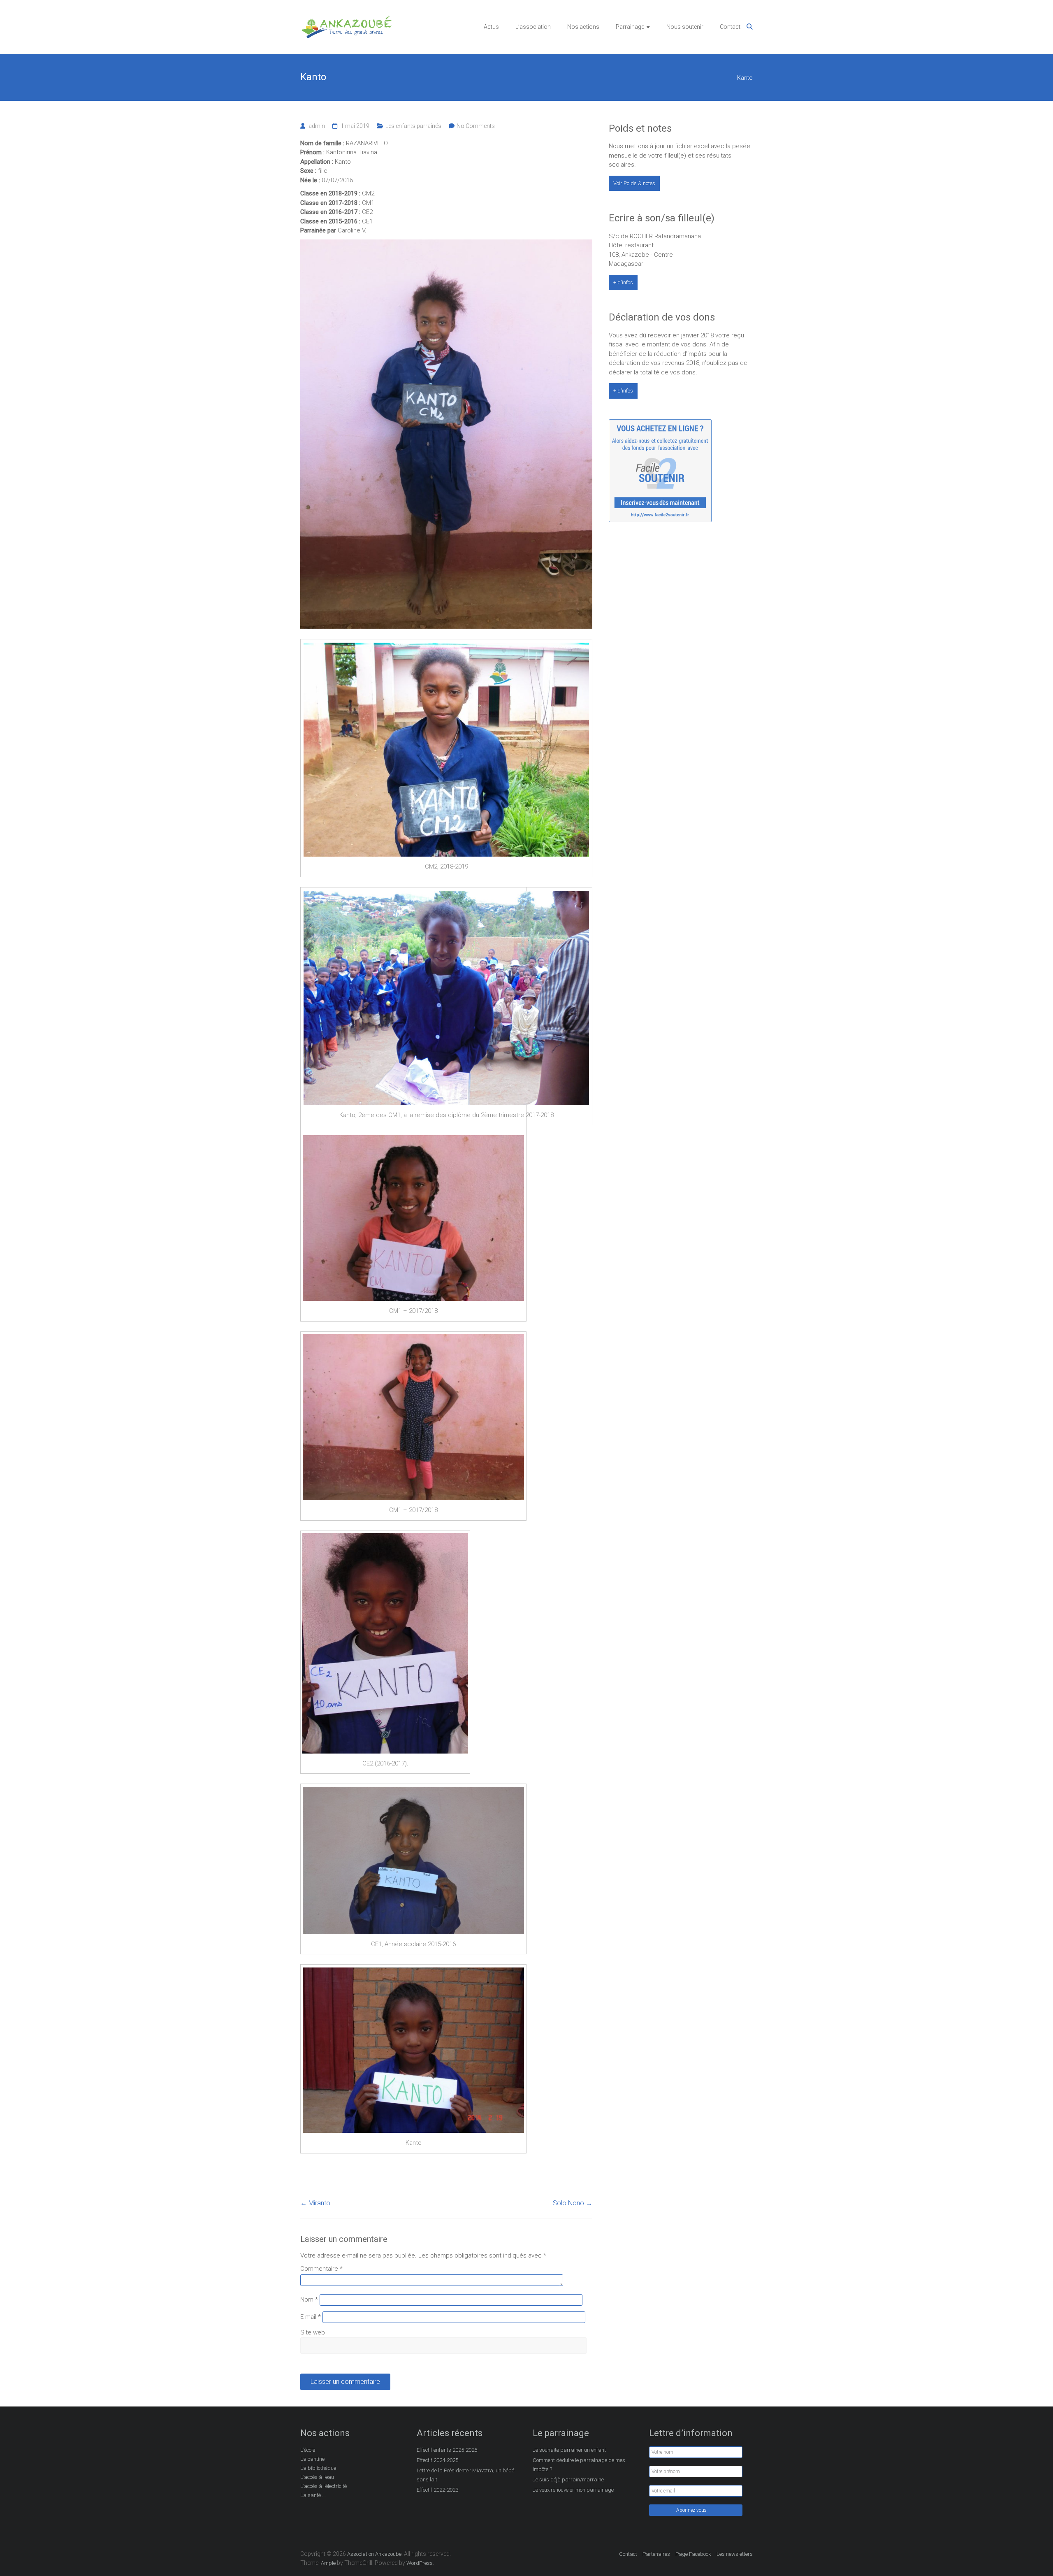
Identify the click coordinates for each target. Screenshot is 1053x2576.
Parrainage (630, 27)
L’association (533, 27)
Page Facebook (693, 2554)
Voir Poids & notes (634, 183)
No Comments (476, 126)
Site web (313, 2332)
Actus (491, 27)
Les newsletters (735, 2554)
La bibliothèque (318, 2468)
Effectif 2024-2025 (437, 2460)
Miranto (315, 2203)
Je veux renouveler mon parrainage (573, 2490)
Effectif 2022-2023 (437, 2490)
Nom (309, 2300)
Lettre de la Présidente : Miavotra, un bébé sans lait (465, 2475)
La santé (311, 2495)
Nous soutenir (685, 27)
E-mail (311, 2317)
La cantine (312, 2459)
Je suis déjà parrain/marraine (568, 2480)
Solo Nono (573, 2203)
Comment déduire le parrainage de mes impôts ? (579, 2465)
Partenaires (656, 2554)
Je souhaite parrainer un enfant (569, 2450)
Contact (730, 27)
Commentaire (321, 2269)
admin (317, 126)
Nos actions (583, 27)
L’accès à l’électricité (324, 2486)
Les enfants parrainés (413, 126)
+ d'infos (623, 282)
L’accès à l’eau (317, 2477)
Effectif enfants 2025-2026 (447, 2450)
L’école (308, 2450)
